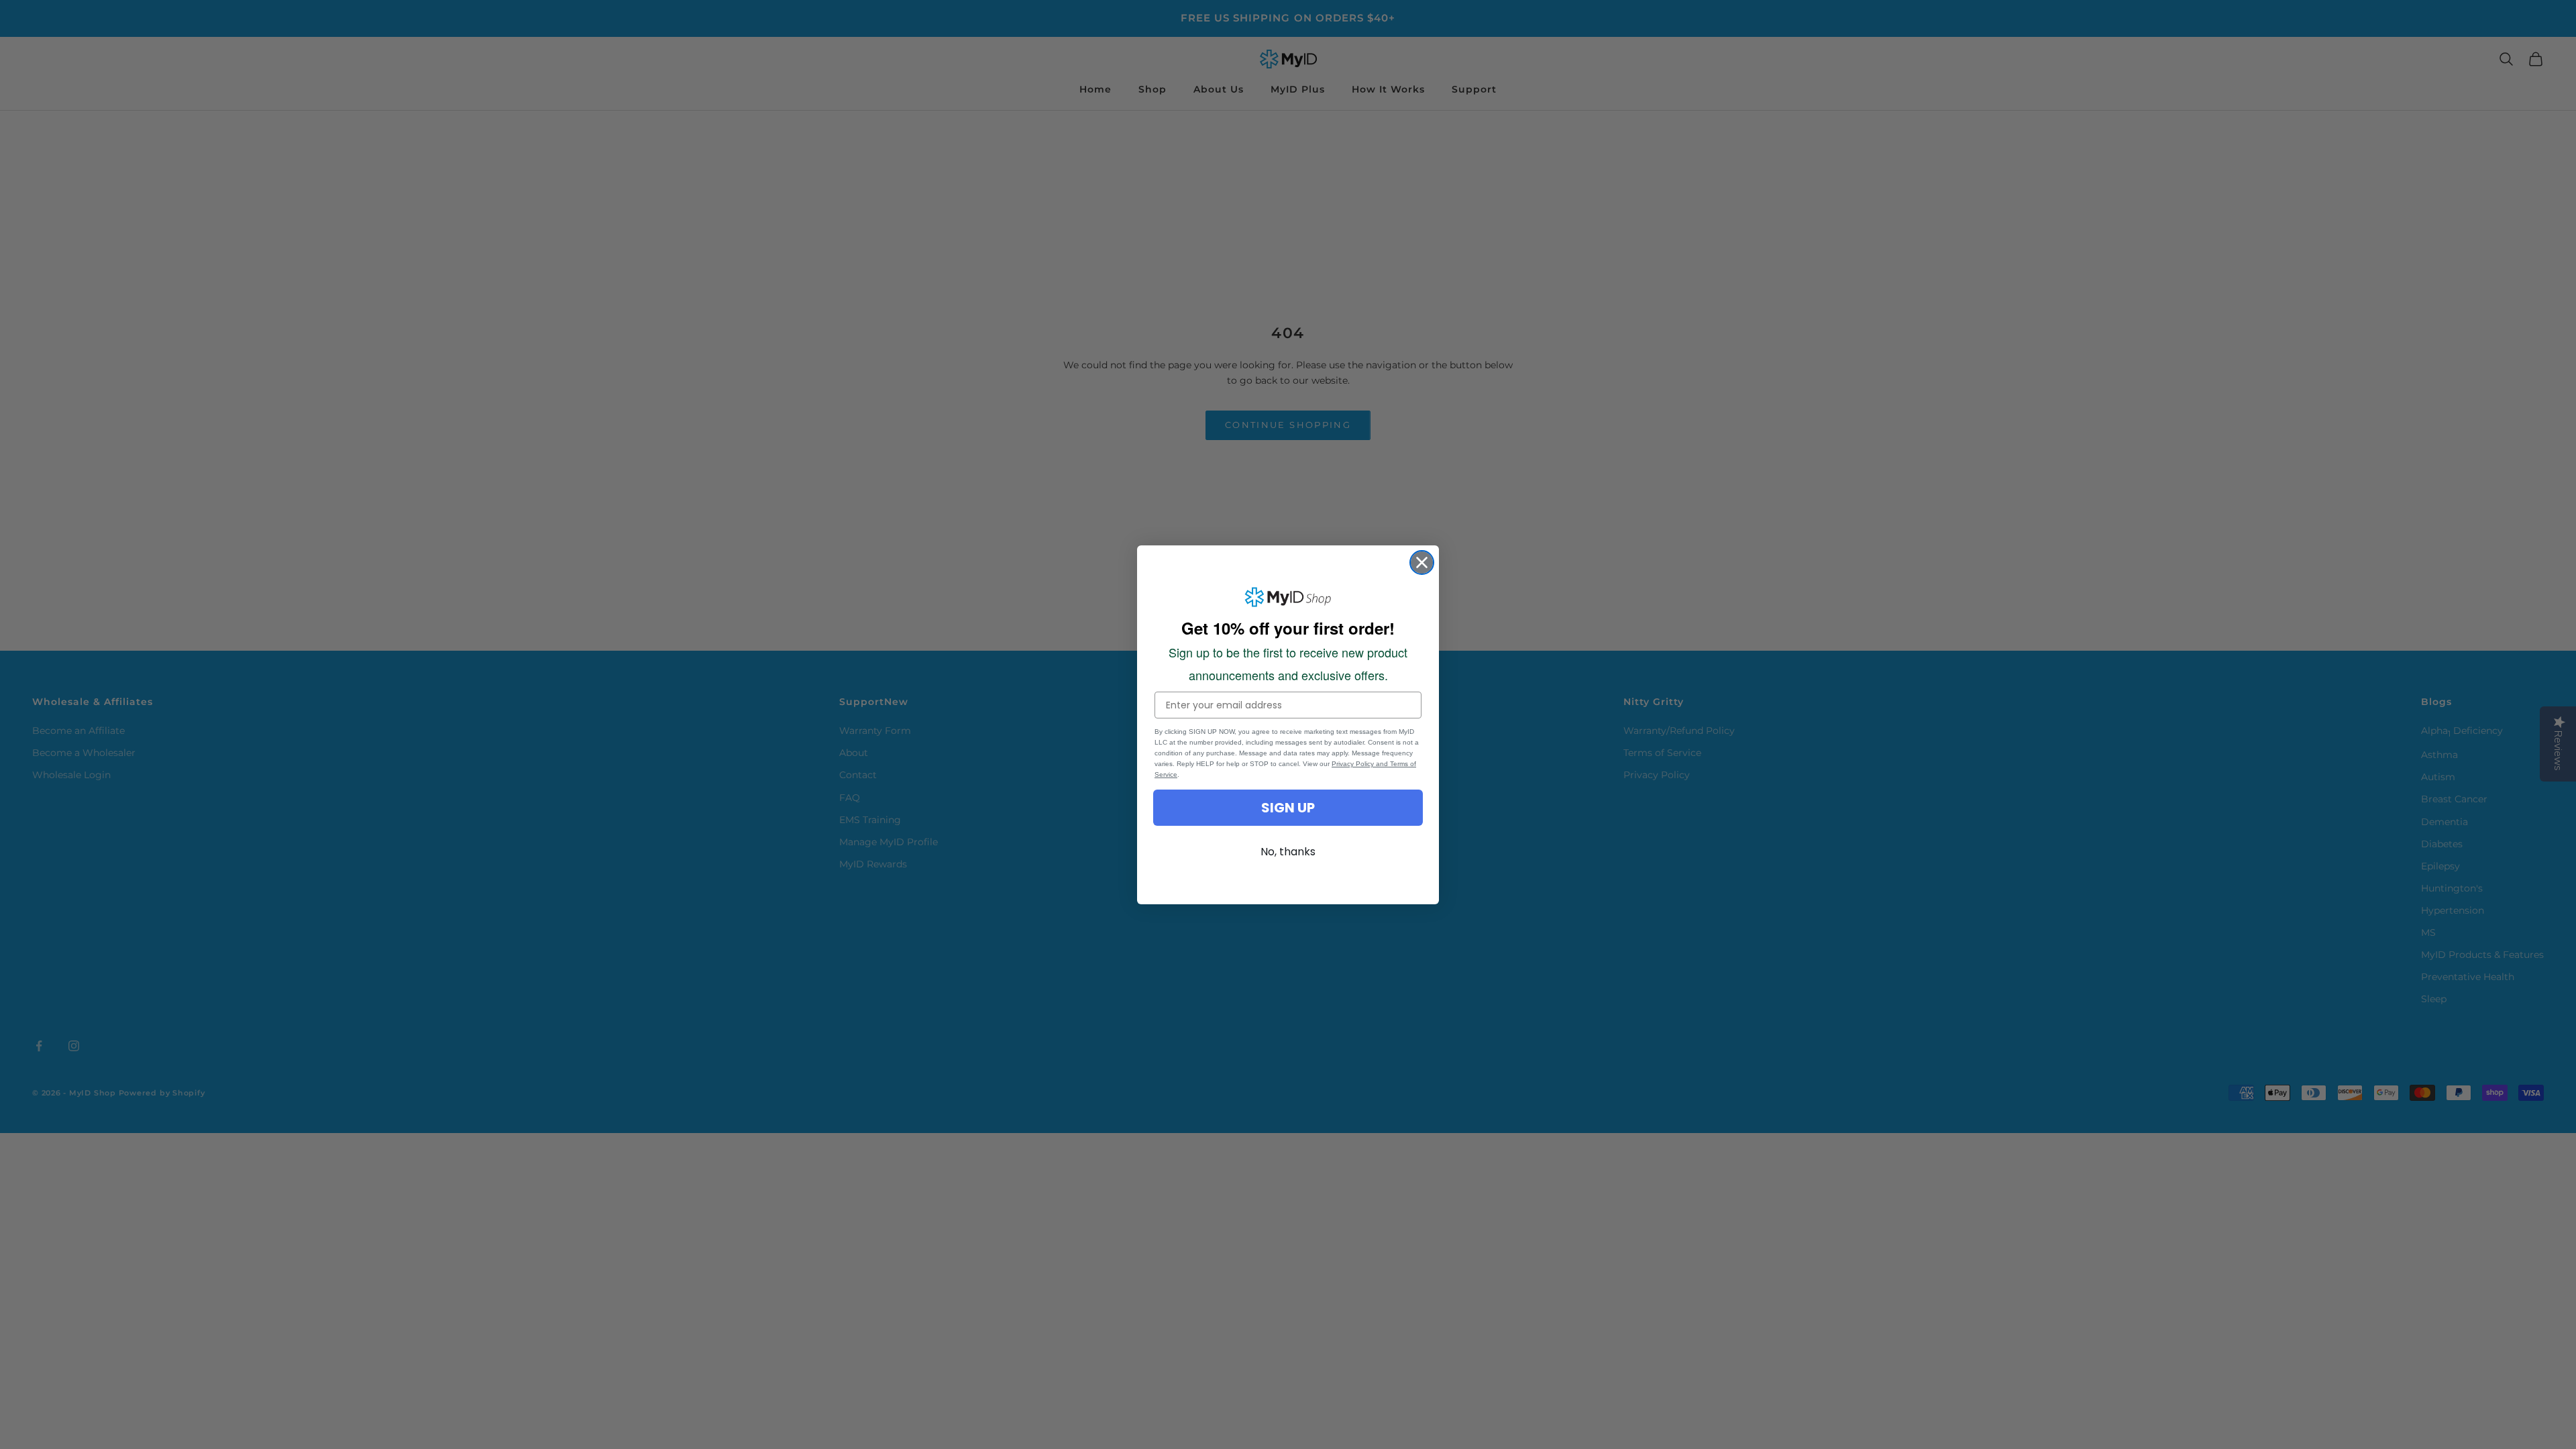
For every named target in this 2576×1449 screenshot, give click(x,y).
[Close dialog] (1422, 562)
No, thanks (1288, 852)
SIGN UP (1288, 808)
